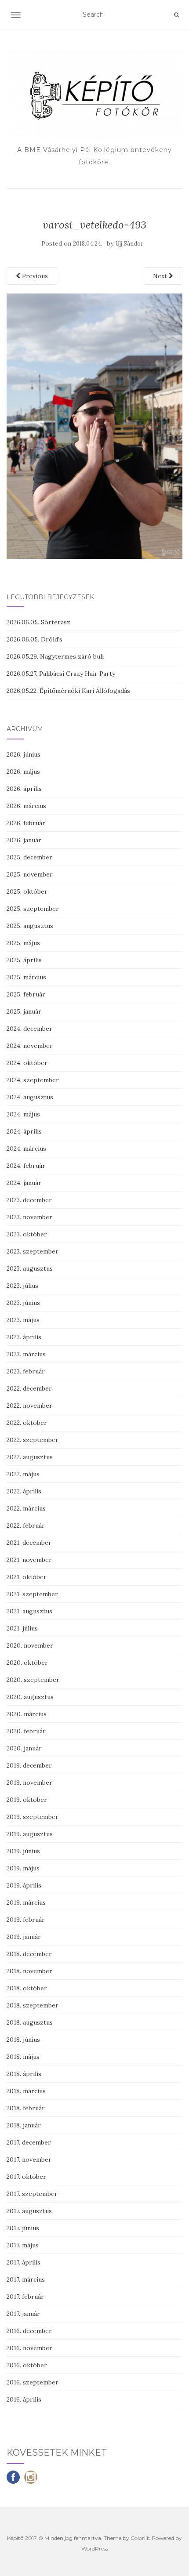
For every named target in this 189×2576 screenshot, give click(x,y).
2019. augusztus (30, 1834)
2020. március (27, 1714)
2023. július (22, 1286)
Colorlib (140, 2538)
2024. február (26, 1166)
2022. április (24, 1491)
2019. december (29, 1765)
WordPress (95, 2549)
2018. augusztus (30, 2022)
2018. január (24, 2125)
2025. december (29, 857)
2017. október (26, 2177)
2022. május (23, 1474)
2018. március (26, 2091)
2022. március (26, 1508)
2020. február (26, 1731)
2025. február (26, 994)
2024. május (23, 1114)
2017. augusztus (29, 2211)
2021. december (29, 1543)
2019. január (24, 1937)
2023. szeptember (33, 1251)
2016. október (27, 2365)
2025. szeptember (33, 909)
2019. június (23, 1851)
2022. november (29, 1406)
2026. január (24, 840)
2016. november (29, 2348)
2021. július (22, 1628)
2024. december (29, 1029)
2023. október (27, 1234)
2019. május (23, 1868)
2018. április (24, 2074)
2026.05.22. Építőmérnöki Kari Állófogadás (68, 691)
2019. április (24, 1885)
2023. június (23, 1303)
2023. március (26, 1354)
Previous (34, 276)
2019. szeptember (33, 1817)
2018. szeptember (33, 2005)
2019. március (26, 1902)
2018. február (26, 2108)
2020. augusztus (30, 1697)
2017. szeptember (32, 2194)
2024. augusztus (30, 1097)
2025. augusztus (30, 926)
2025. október (27, 891)
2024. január (24, 1183)
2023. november (29, 1217)
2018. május (23, 2057)
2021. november (29, 1560)
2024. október (27, 1063)
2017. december (29, 2142)
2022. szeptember (33, 1440)
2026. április (24, 789)
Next (161, 276)
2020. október (27, 1663)
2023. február (26, 1371)
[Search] (176, 15)
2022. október (27, 1423)
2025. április (24, 960)
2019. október (27, 1800)
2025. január (24, 1011)
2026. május (23, 772)
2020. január (24, 1748)
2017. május (23, 2245)
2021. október (27, 1577)
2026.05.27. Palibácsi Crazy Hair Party (61, 674)
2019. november (29, 1783)
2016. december (29, 2331)
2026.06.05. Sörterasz (38, 622)
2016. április (24, 2399)
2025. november (30, 874)
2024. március (26, 1149)
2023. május (23, 1320)
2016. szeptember (33, 2382)
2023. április (24, 1337)
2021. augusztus (29, 1611)
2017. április (24, 2262)
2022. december (29, 1388)
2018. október (27, 1988)
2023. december (29, 1200)
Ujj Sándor (129, 244)
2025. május (23, 943)
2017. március (26, 2279)
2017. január (23, 2314)
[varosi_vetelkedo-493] (94, 426)
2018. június (23, 2040)
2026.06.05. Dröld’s (35, 639)
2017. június (23, 2228)
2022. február (26, 1525)
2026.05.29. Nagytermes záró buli (55, 656)
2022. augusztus (30, 1457)
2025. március (26, 977)
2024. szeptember (33, 1080)
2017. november (29, 2159)
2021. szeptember (32, 1594)
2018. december (29, 1954)
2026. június (24, 754)
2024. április (24, 1131)
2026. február (26, 823)
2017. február (25, 2297)
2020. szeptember (33, 1680)
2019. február (26, 1920)
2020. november (30, 1645)
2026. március (26, 806)
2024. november (30, 1046)
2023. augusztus (30, 1268)
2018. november (29, 1971)
